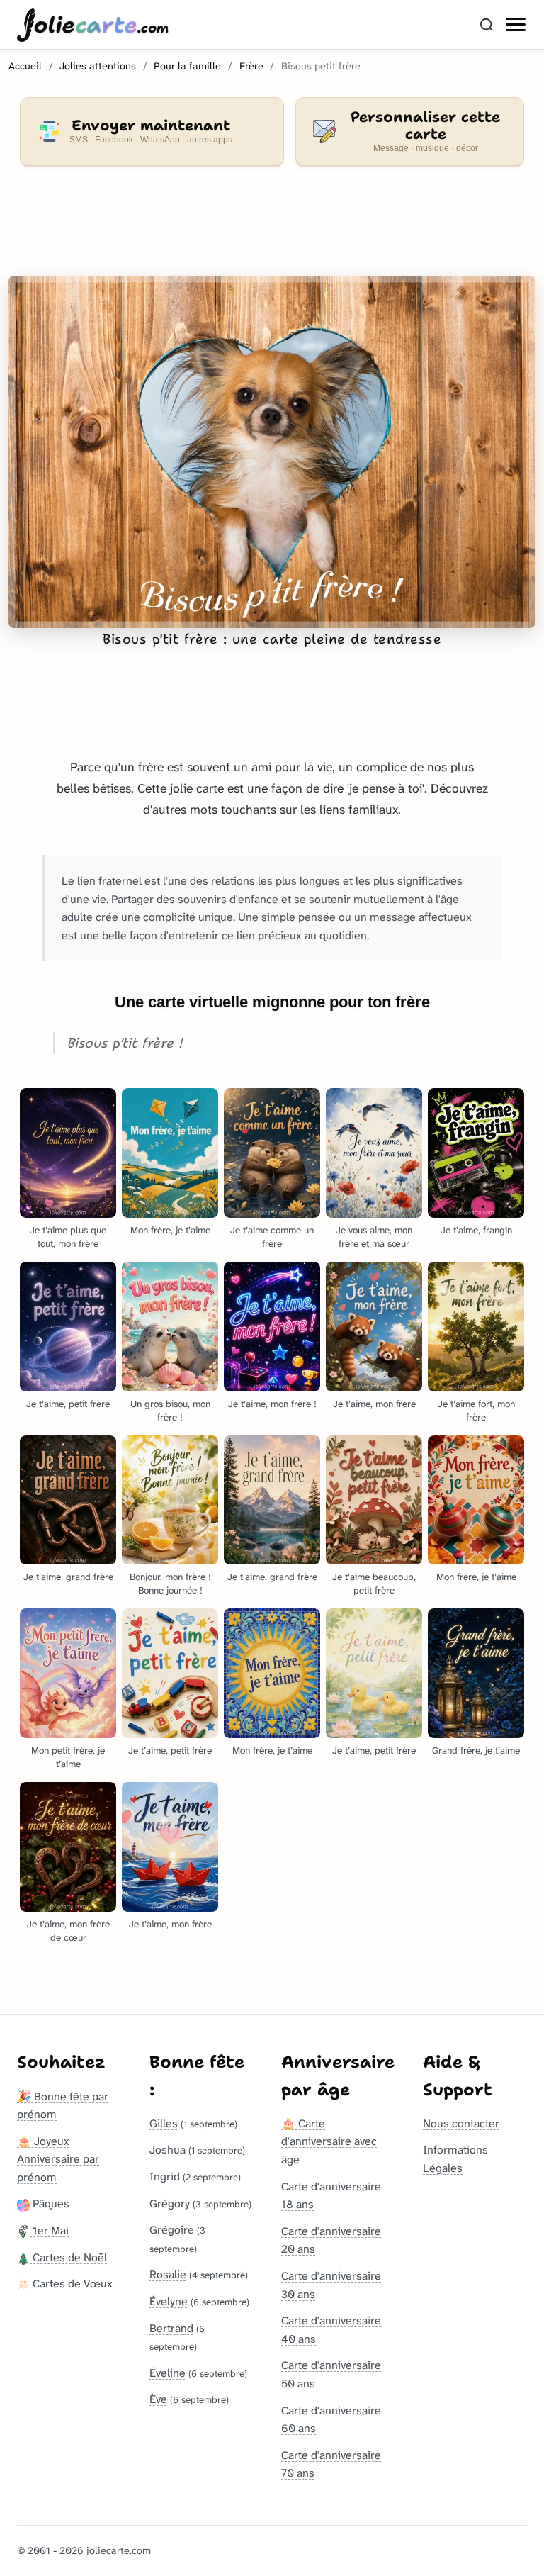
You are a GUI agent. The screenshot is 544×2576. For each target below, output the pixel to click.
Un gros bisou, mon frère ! (170, 1411)
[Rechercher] (487, 25)
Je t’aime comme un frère (272, 1237)
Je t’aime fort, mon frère (476, 1411)
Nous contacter (461, 2123)
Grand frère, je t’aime (476, 1751)
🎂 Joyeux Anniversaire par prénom (58, 2159)
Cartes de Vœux (71, 2284)
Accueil (25, 66)
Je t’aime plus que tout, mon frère (68, 1237)
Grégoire (172, 2230)
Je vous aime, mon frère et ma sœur (374, 1237)
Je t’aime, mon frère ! (272, 1404)
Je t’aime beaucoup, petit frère (374, 1584)
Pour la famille (187, 66)
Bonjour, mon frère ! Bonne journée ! (170, 1584)
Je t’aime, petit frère (68, 1404)
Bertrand (171, 2328)
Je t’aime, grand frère (68, 1577)
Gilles (164, 2123)
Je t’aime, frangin (476, 1230)
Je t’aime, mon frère (374, 1404)
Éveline (168, 2373)
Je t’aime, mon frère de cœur (68, 1931)
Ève (158, 2399)
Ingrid (165, 2177)
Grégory (170, 2203)
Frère (251, 66)
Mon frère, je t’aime (170, 1230)
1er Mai (49, 2230)
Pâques (50, 2203)
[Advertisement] (272, 230)
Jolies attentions (98, 66)
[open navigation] (516, 25)
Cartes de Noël (68, 2257)
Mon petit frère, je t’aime (68, 1757)
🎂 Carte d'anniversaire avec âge (329, 2141)
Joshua (168, 2150)
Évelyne (169, 2301)
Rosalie (168, 2274)
